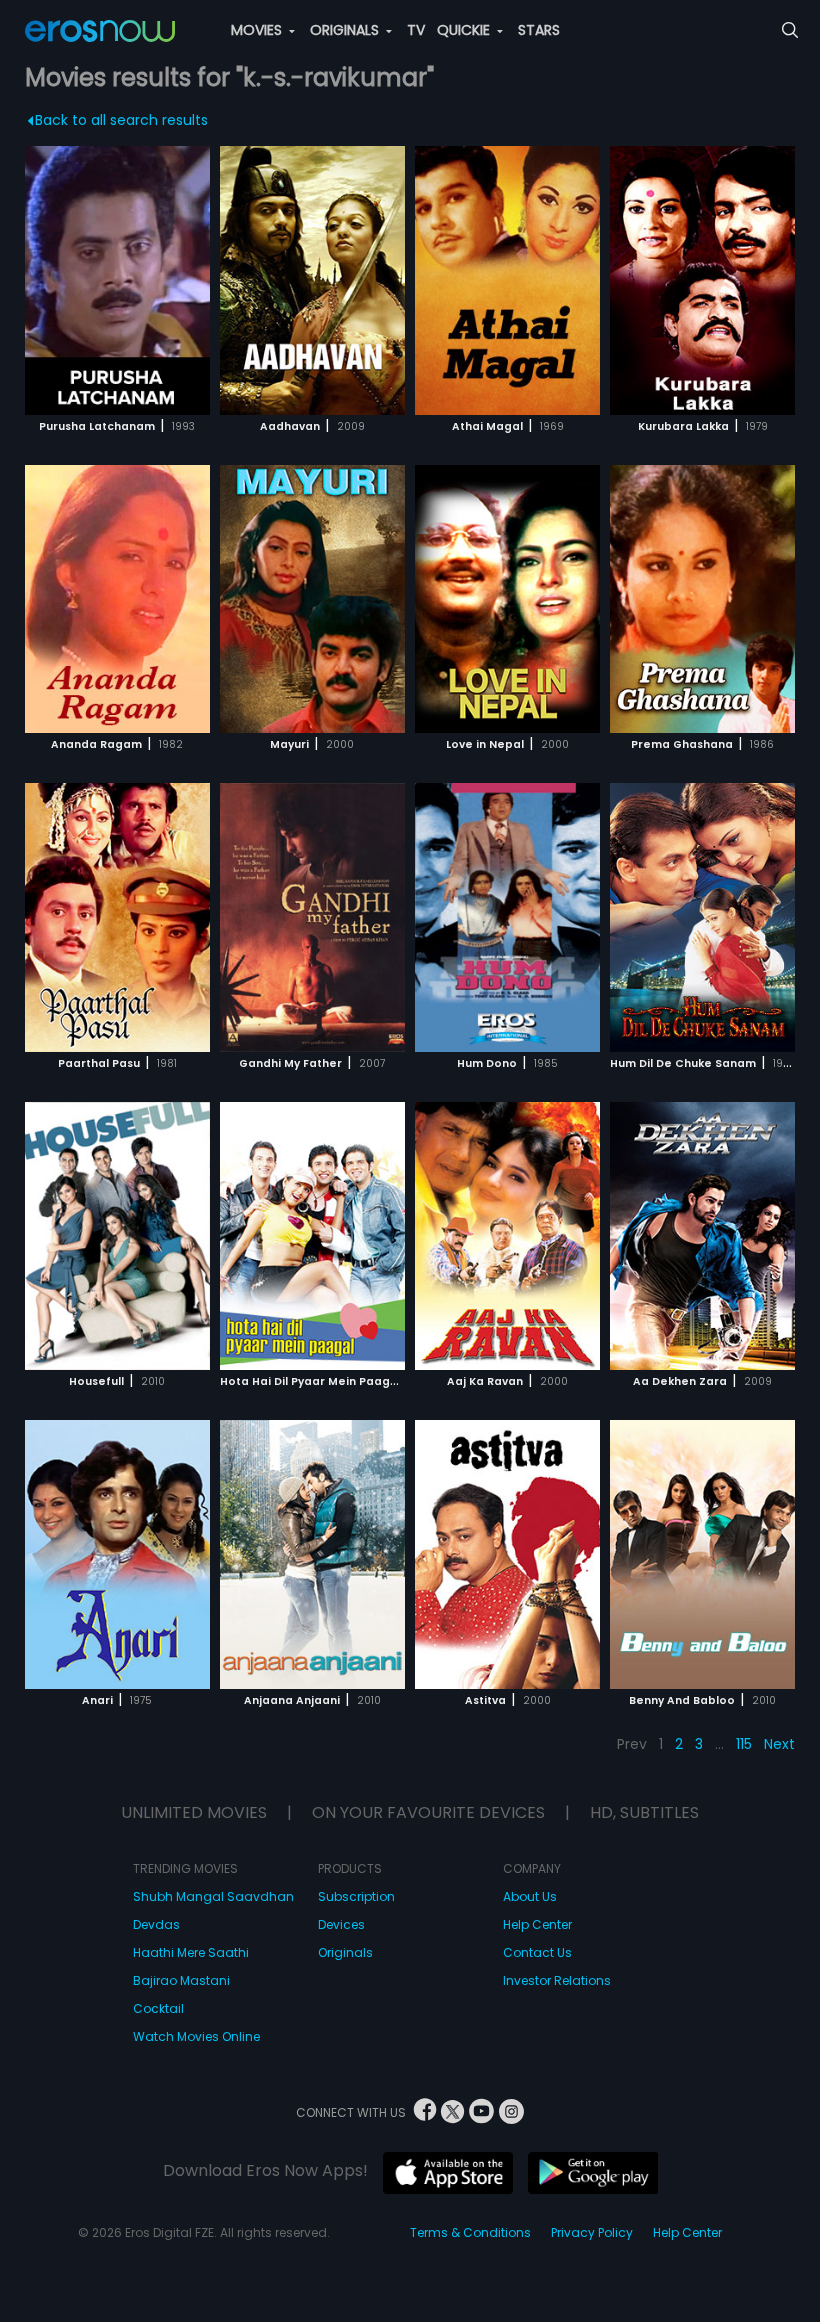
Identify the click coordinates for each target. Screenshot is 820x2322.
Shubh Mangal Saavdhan (213, 1896)
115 (744, 1744)
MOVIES (258, 30)
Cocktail (158, 2008)
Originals (345, 1952)
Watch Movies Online (196, 2036)
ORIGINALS (346, 30)
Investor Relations (557, 1980)
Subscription (356, 1896)
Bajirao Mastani (181, 1980)
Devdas (156, 1924)
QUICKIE (465, 30)
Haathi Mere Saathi (191, 1952)
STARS (539, 30)
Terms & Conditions (470, 2232)
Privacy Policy (592, 2232)
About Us (530, 1896)
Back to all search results (121, 120)
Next (779, 1744)
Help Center (537, 1924)
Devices (341, 1924)
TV (416, 30)
